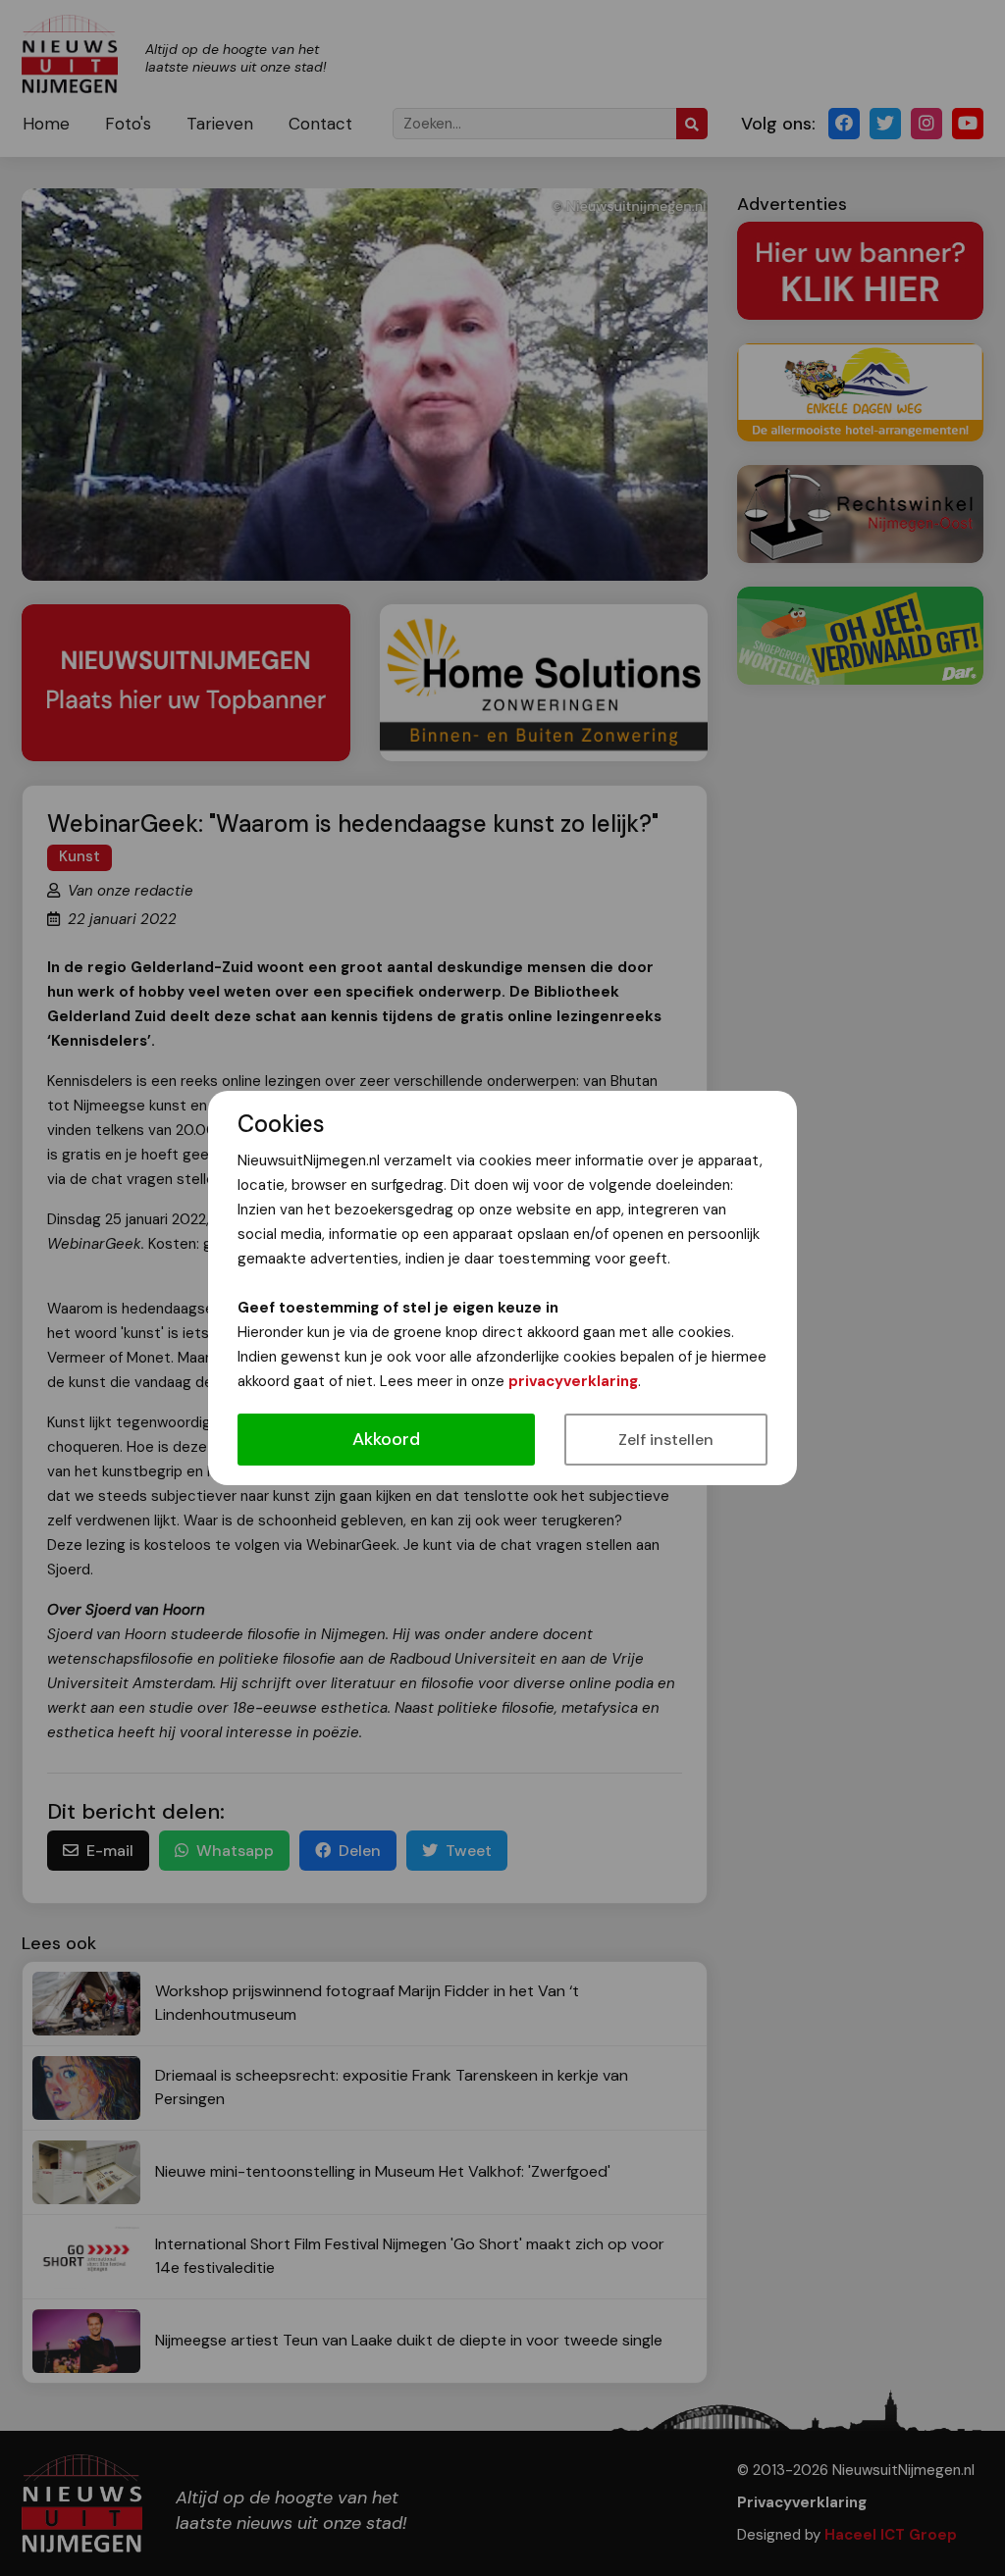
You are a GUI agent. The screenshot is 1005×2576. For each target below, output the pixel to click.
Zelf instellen (666, 1440)
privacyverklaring (573, 1381)
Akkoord (386, 1439)
